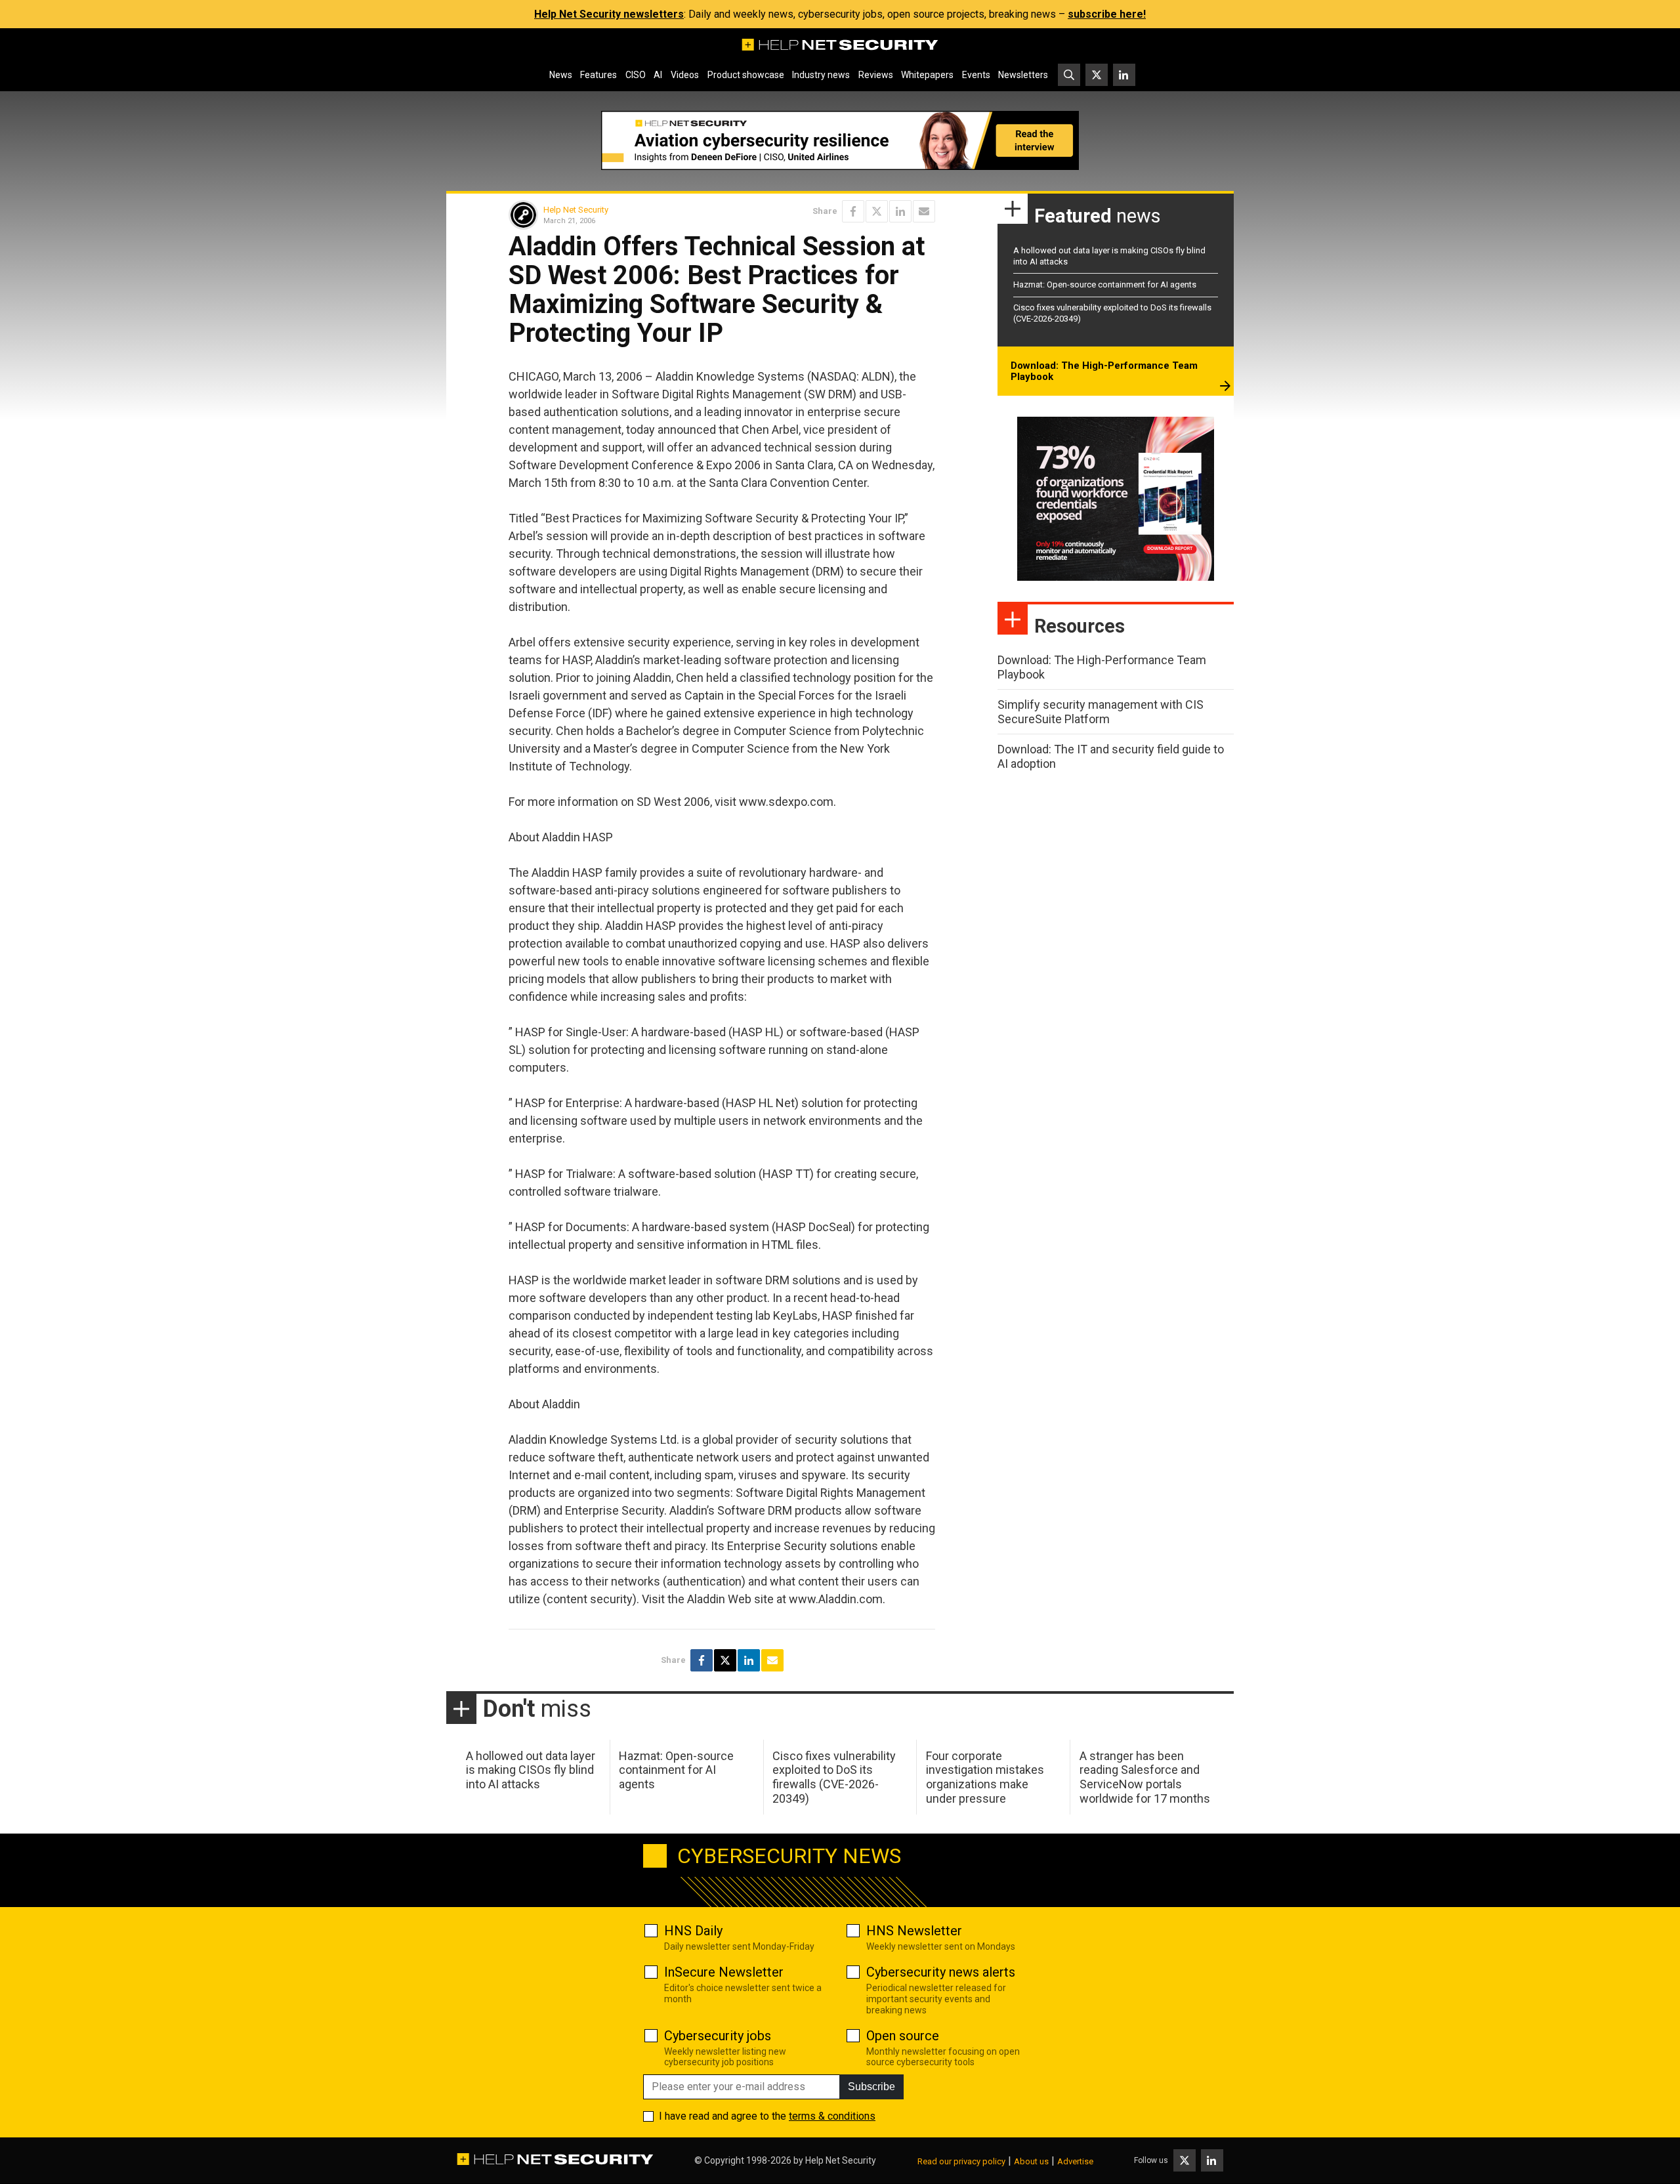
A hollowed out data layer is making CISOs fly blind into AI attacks (531, 1770)
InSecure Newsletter (724, 1972)
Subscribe (871, 2087)
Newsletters (1023, 75)
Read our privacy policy (961, 2161)
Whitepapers (927, 75)
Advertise (1075, 2161)
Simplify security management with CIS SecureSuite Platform (1101, 712)
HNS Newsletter (914, 1931)
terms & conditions (832, 2116)
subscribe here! (1107, 14)
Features (598, 75)
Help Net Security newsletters (609, 14)
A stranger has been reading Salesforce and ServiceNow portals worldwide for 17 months (1145, 1777)
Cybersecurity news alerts (941, 1972)
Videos (685, 75)
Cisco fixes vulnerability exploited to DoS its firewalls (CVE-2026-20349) (834, 1777)
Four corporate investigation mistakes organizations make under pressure (985, 1777)
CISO (636, 75)
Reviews (876, 75)
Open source (903, 2036)
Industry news (821, 75)
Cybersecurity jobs (718, 2036)
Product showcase (746, 75)
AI (658, 75)
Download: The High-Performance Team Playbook (1104, 371)
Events (976, 75)
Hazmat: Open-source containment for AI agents (1105, 284)
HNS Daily (693, 1931)
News (561, 75)
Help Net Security (576, 210)
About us (1031, 2161)
